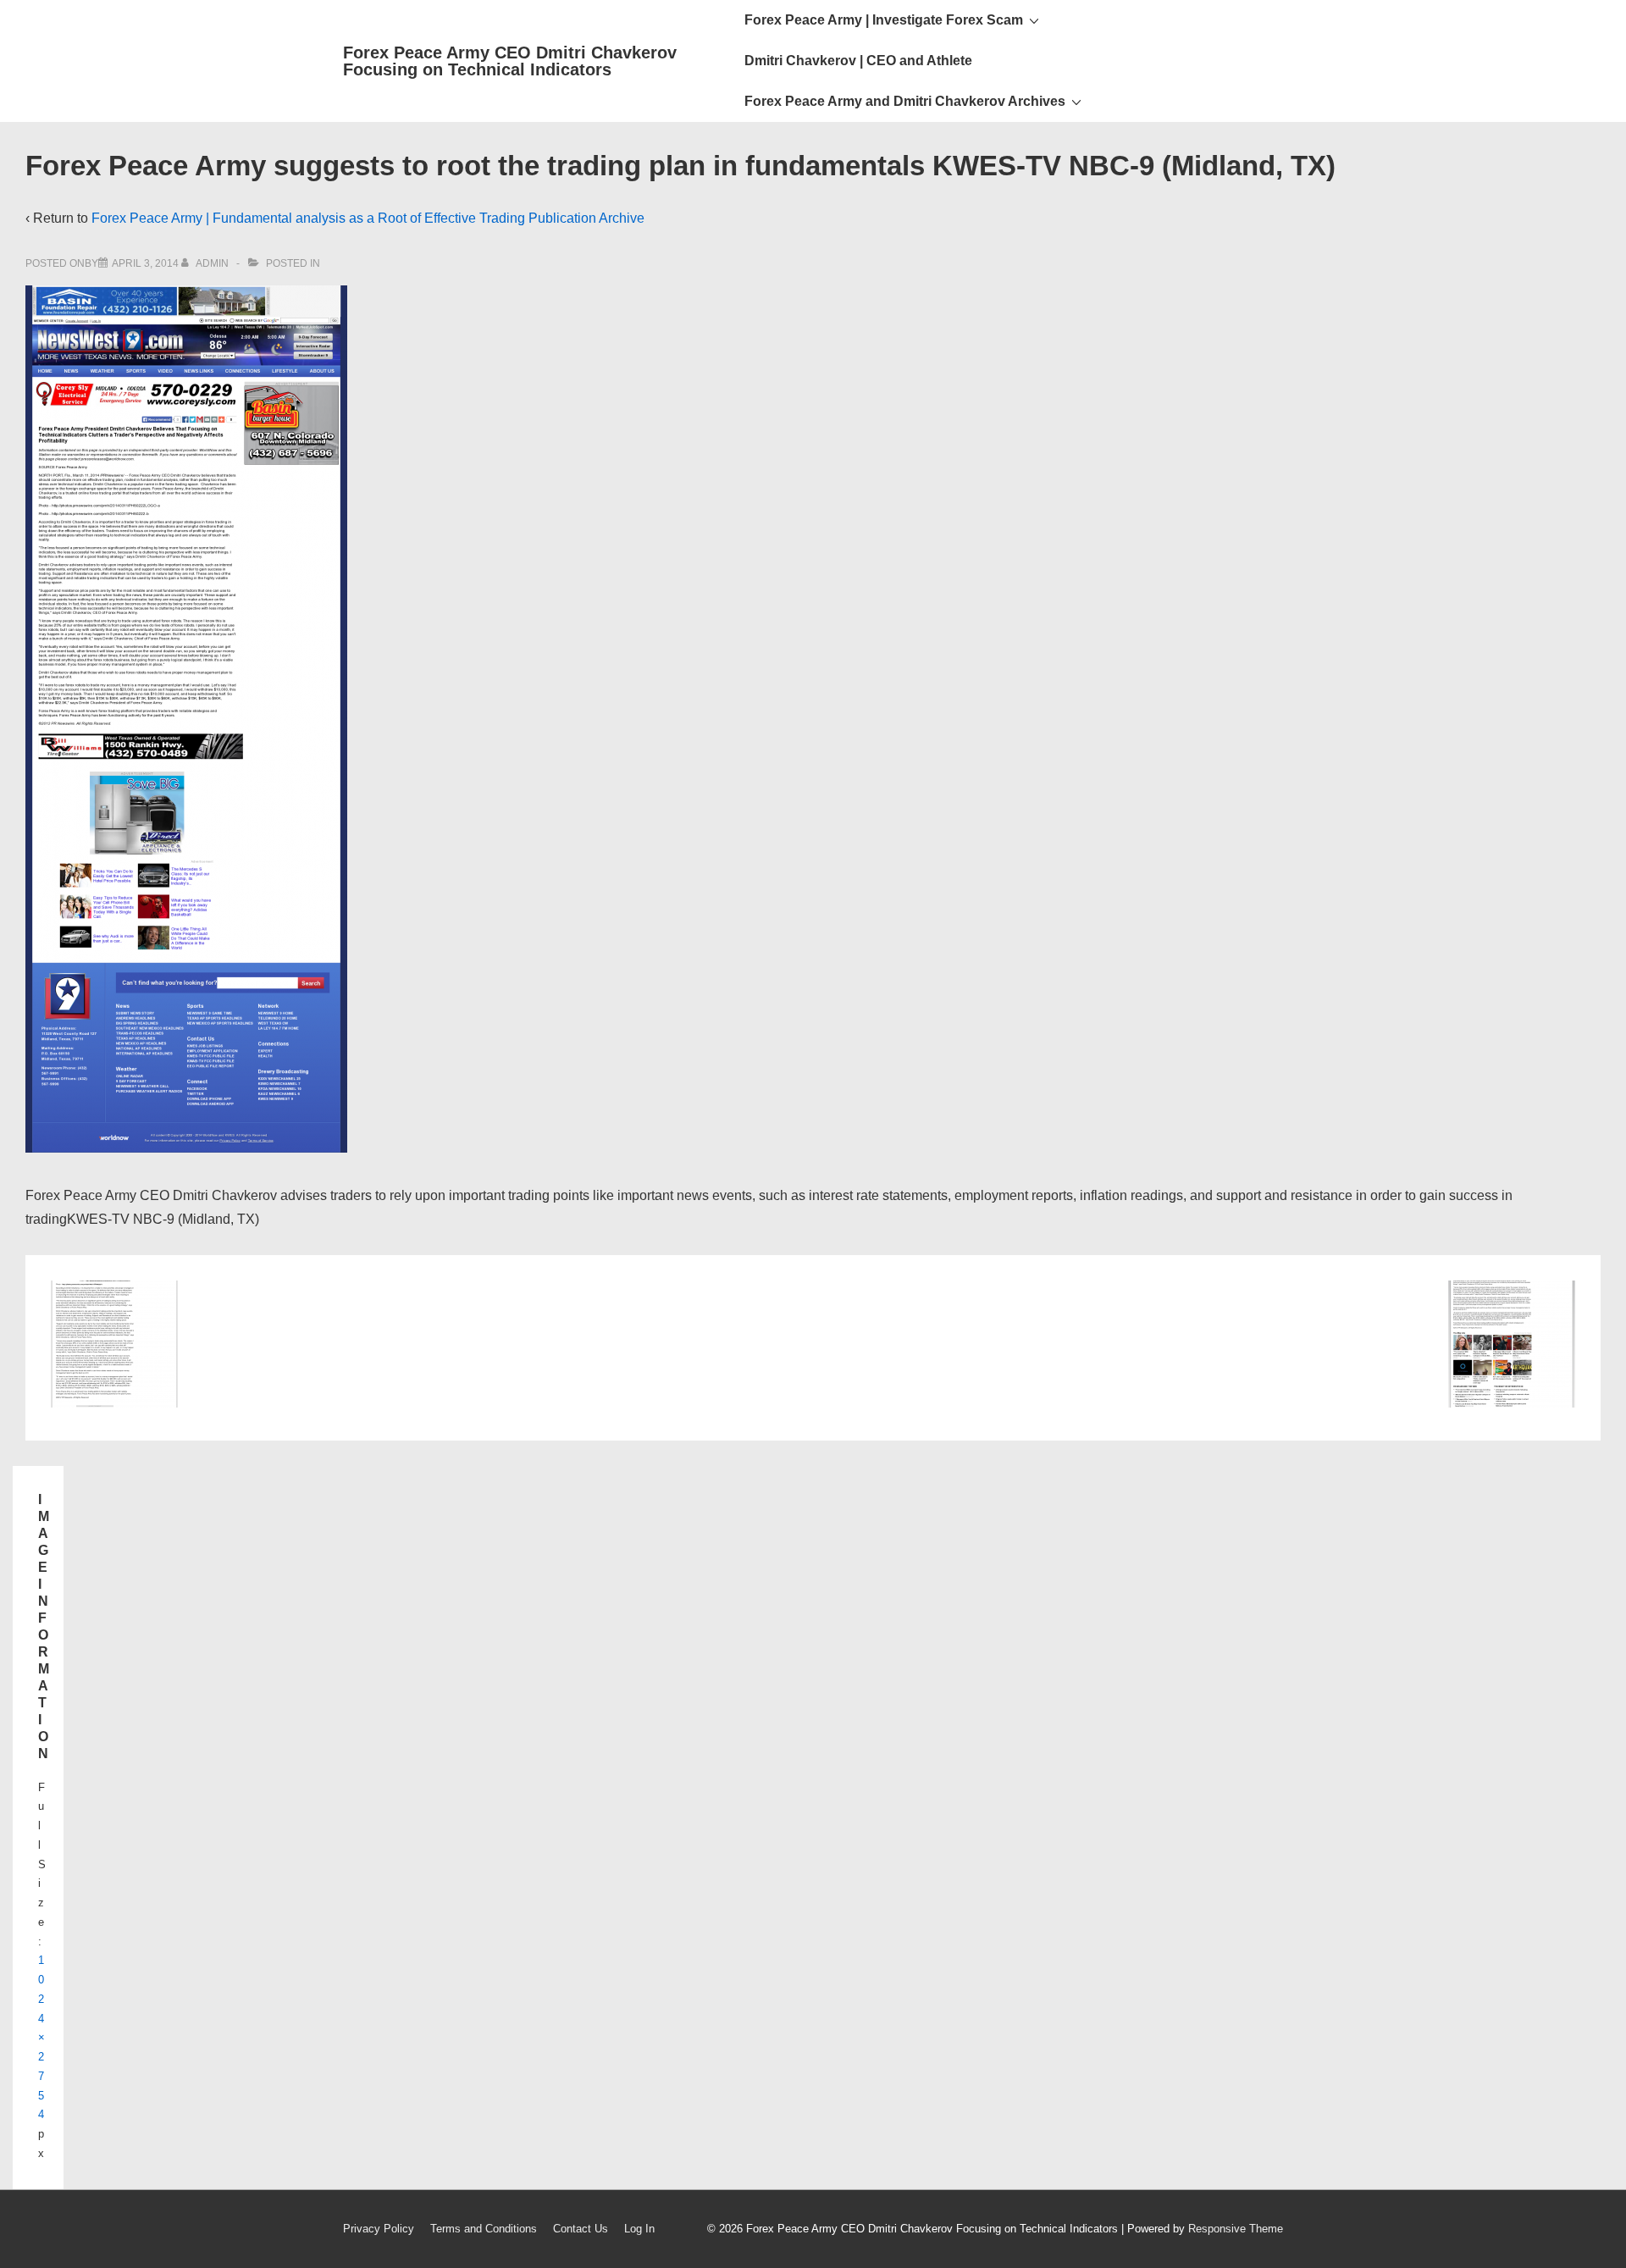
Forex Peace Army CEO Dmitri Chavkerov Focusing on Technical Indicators (510, 61)
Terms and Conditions (484, 2229)
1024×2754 (41, 2037)
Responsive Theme (1236, 2229)
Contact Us (581, 2229)
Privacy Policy (379, 2229)
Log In (639, 2229)
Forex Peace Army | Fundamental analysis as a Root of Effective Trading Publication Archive (368, 218)
